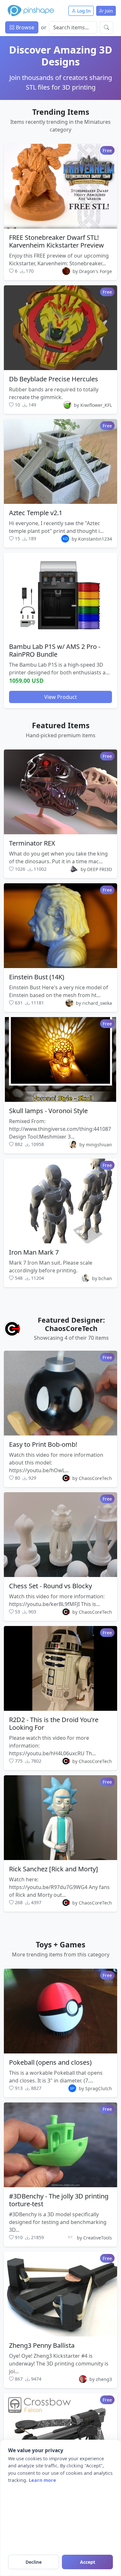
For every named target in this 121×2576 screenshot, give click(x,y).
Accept (88, 2562)
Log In (83, 11)
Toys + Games (60, 1944)
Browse (24, 27)
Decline (34, 2562)
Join (108, 11)
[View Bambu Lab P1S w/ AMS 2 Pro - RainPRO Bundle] (60, 595)
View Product (60, 697)
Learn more (42, 2480)
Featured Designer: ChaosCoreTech (71, 1324)
